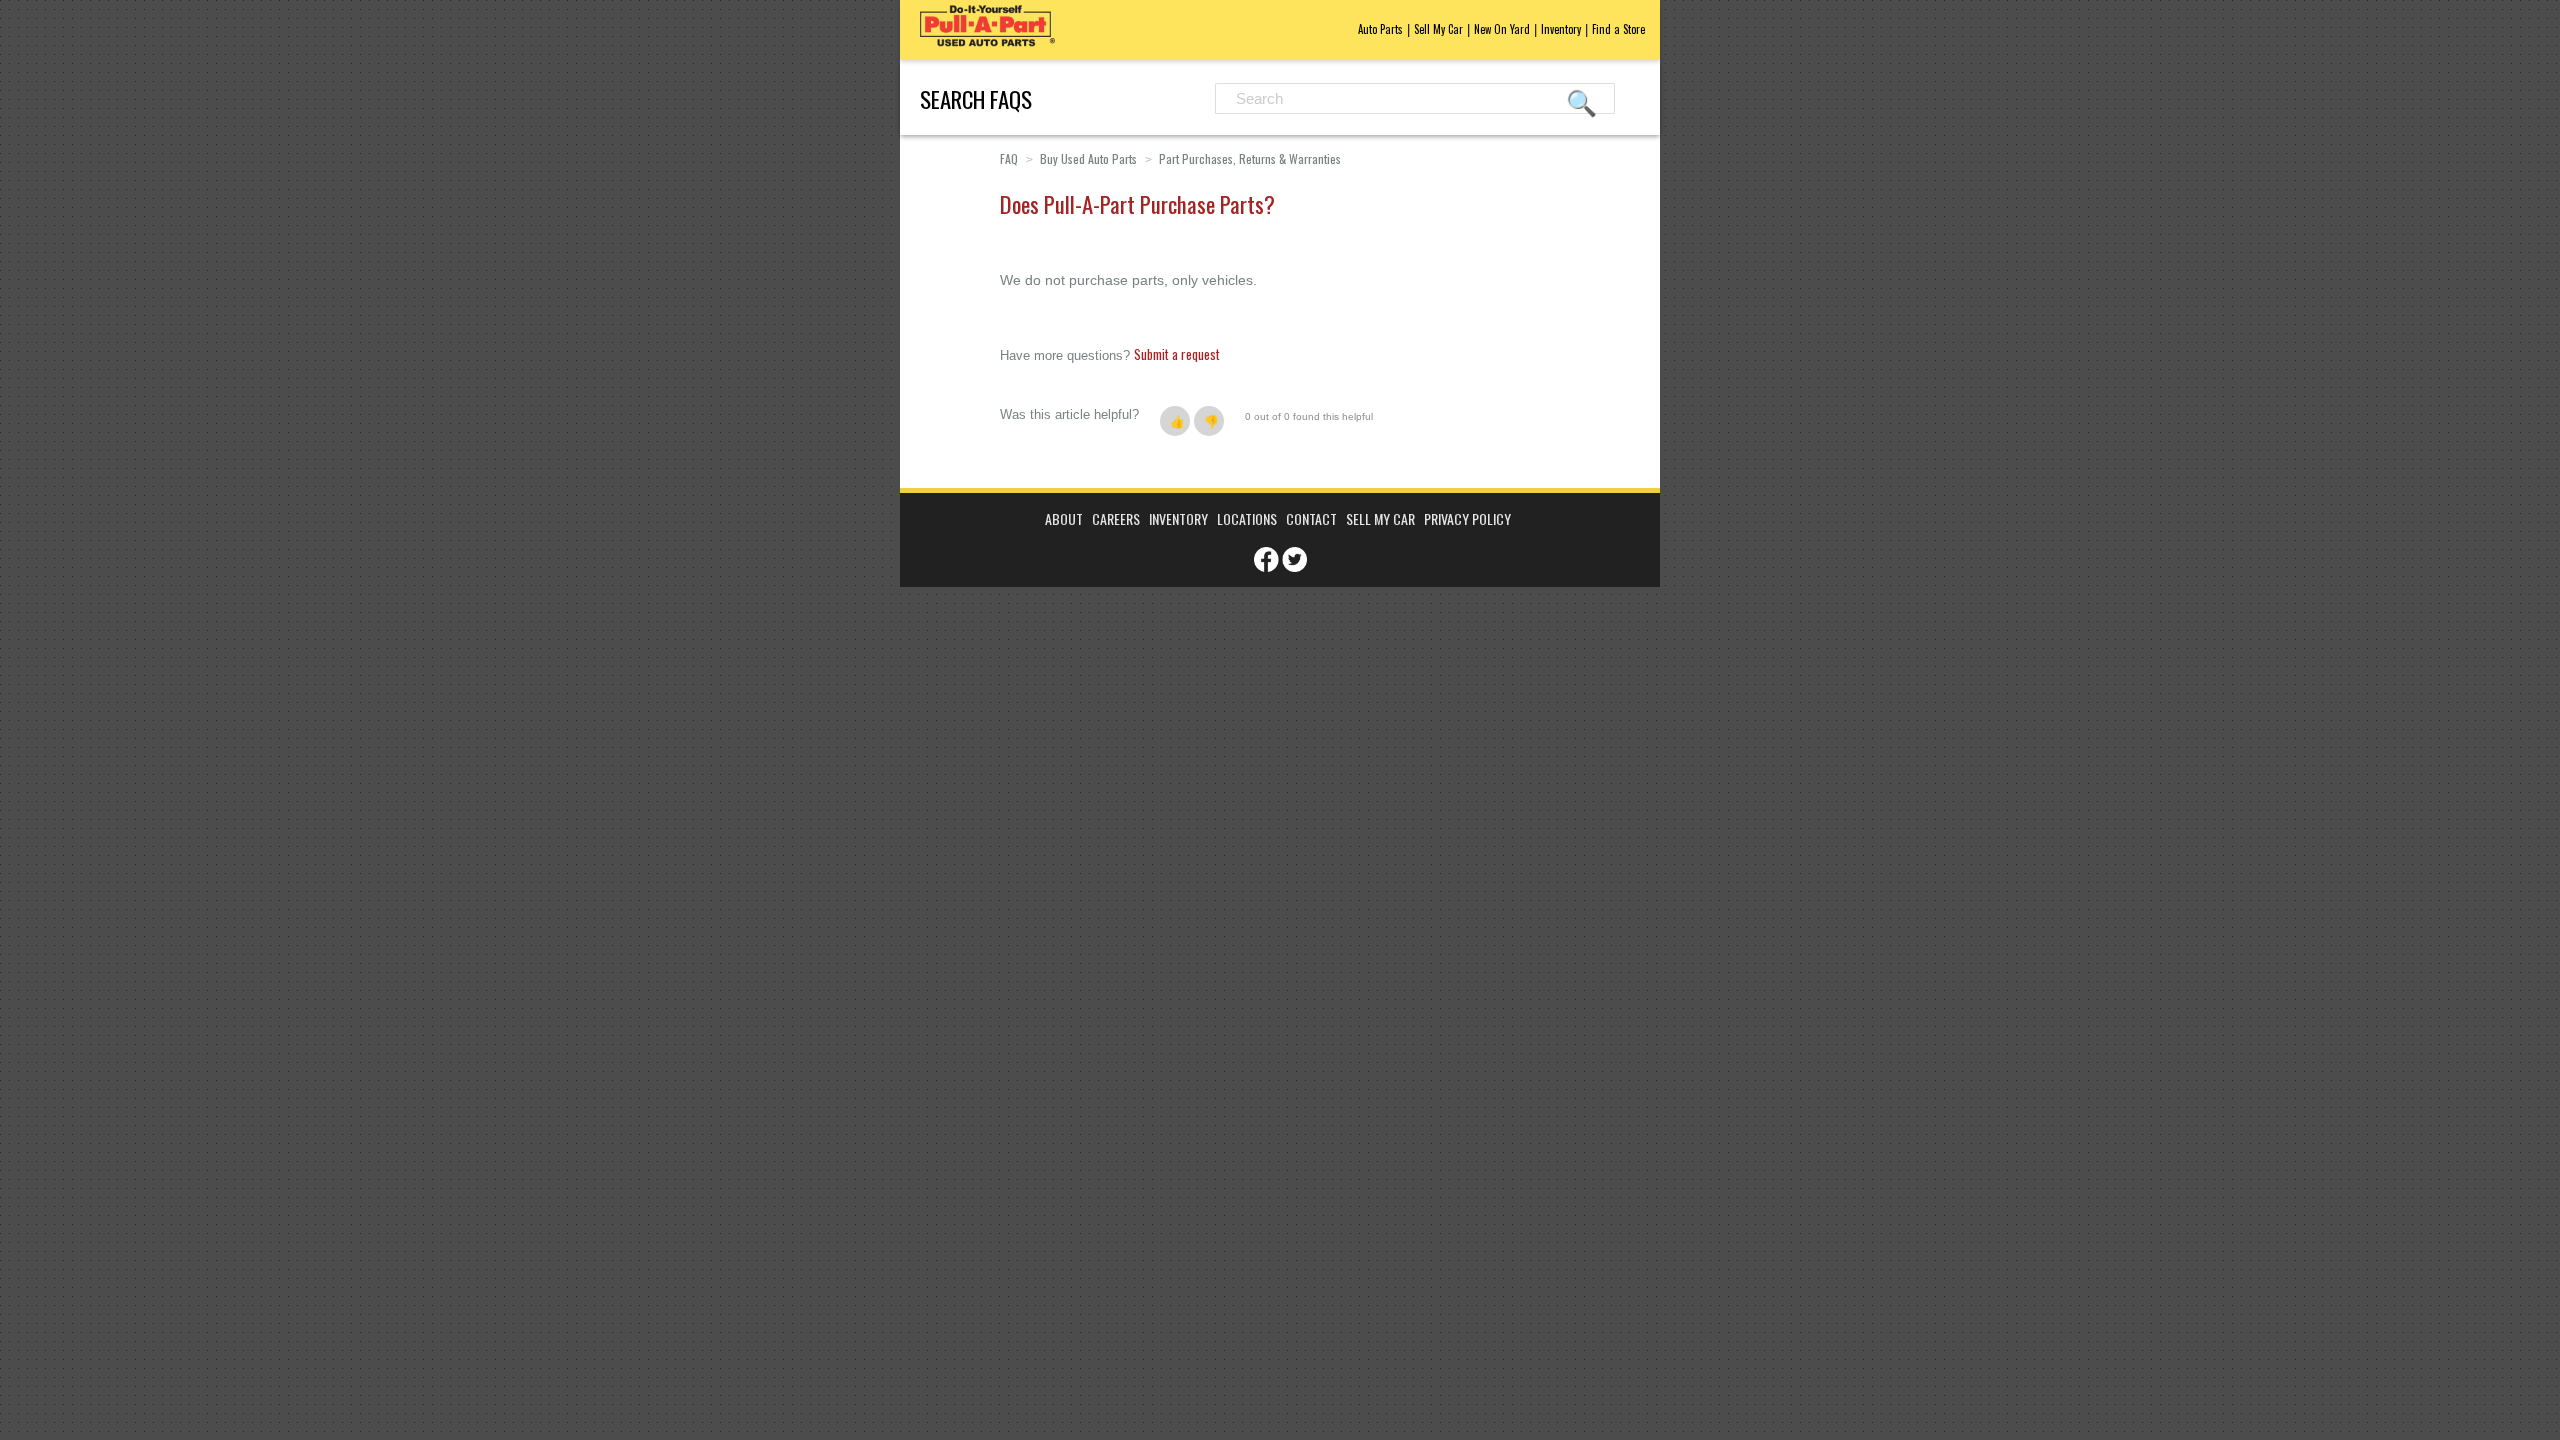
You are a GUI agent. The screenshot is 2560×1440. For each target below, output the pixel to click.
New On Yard (1502, 29)
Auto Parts (1380, 29)
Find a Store (1618, 29)
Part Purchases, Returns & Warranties (1250, 158)
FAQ (1009, 158)
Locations (1247, 518)
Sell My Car (1438, 29)
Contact (1311, 518)
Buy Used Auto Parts (1088, 158)
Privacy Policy (1467, 518)
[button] (1175, 421)
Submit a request (1177, 354)
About (1064, 518)
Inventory (1561, 29)
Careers (1116, 518)
